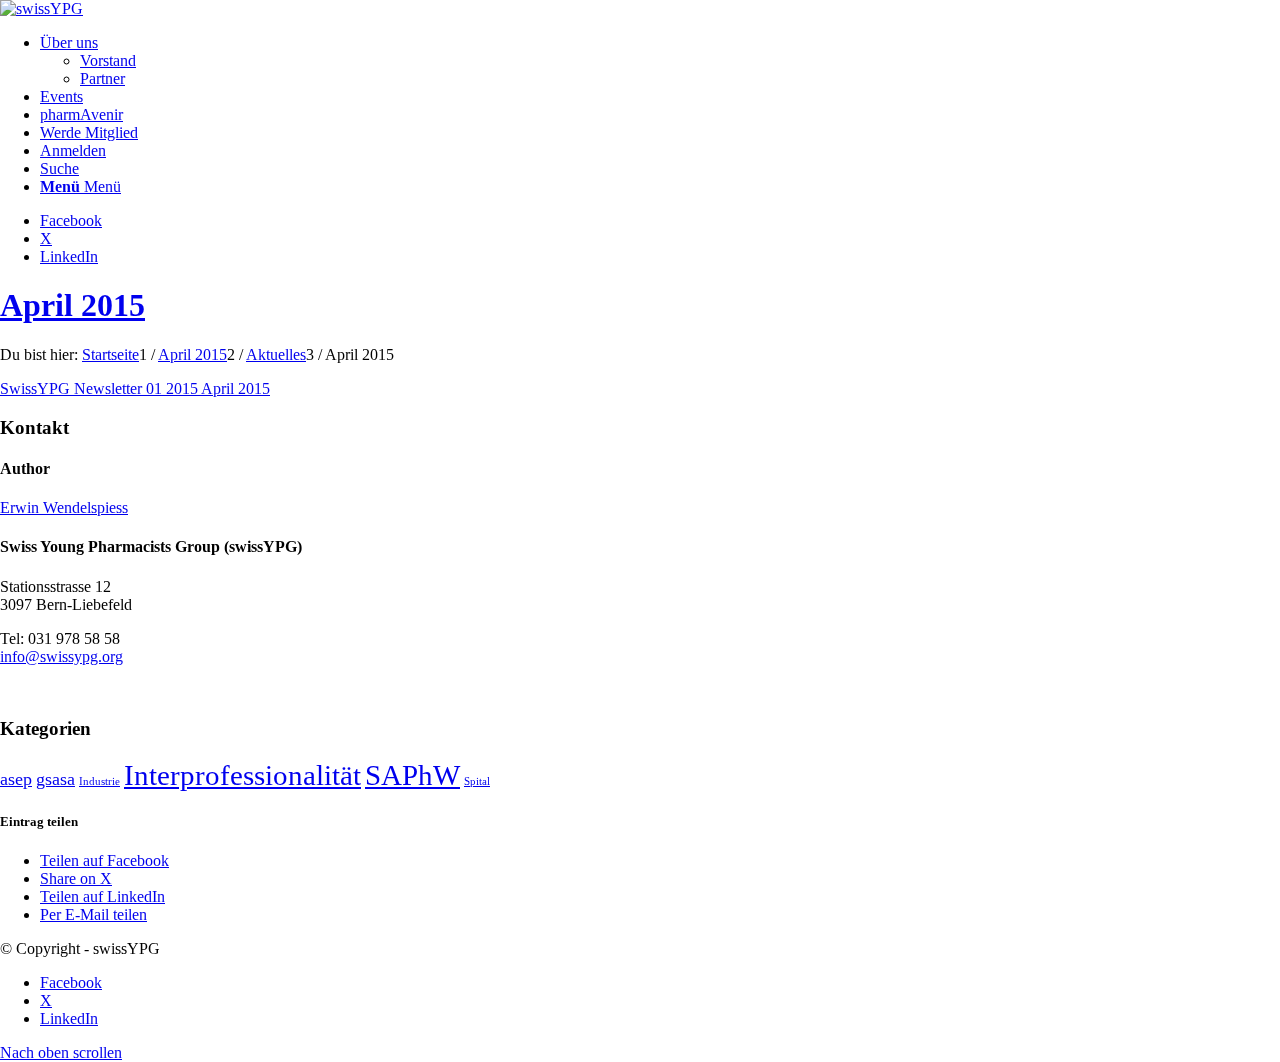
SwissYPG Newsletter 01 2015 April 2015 (135, 388)
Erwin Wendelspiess (64, 507)
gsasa (55, 779)
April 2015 (72, 305)
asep (16, 779)
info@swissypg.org (61, 656)
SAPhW (412, 775)
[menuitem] (660, 61)
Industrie (99, 781)
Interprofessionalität (242, 775)
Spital (477, 781)
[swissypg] (41, 8)
